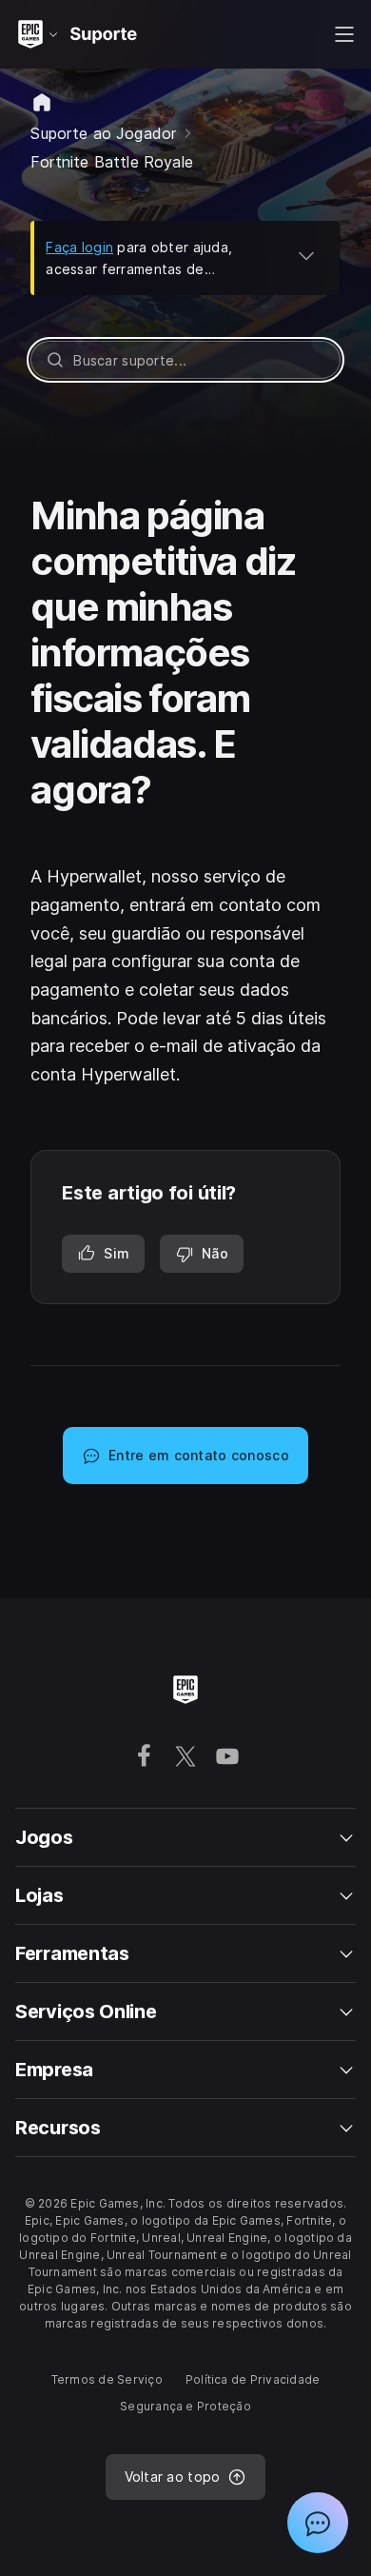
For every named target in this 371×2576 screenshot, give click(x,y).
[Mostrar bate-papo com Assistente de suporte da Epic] (318, 2523)
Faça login (79, 247)
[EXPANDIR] (306, 255)
